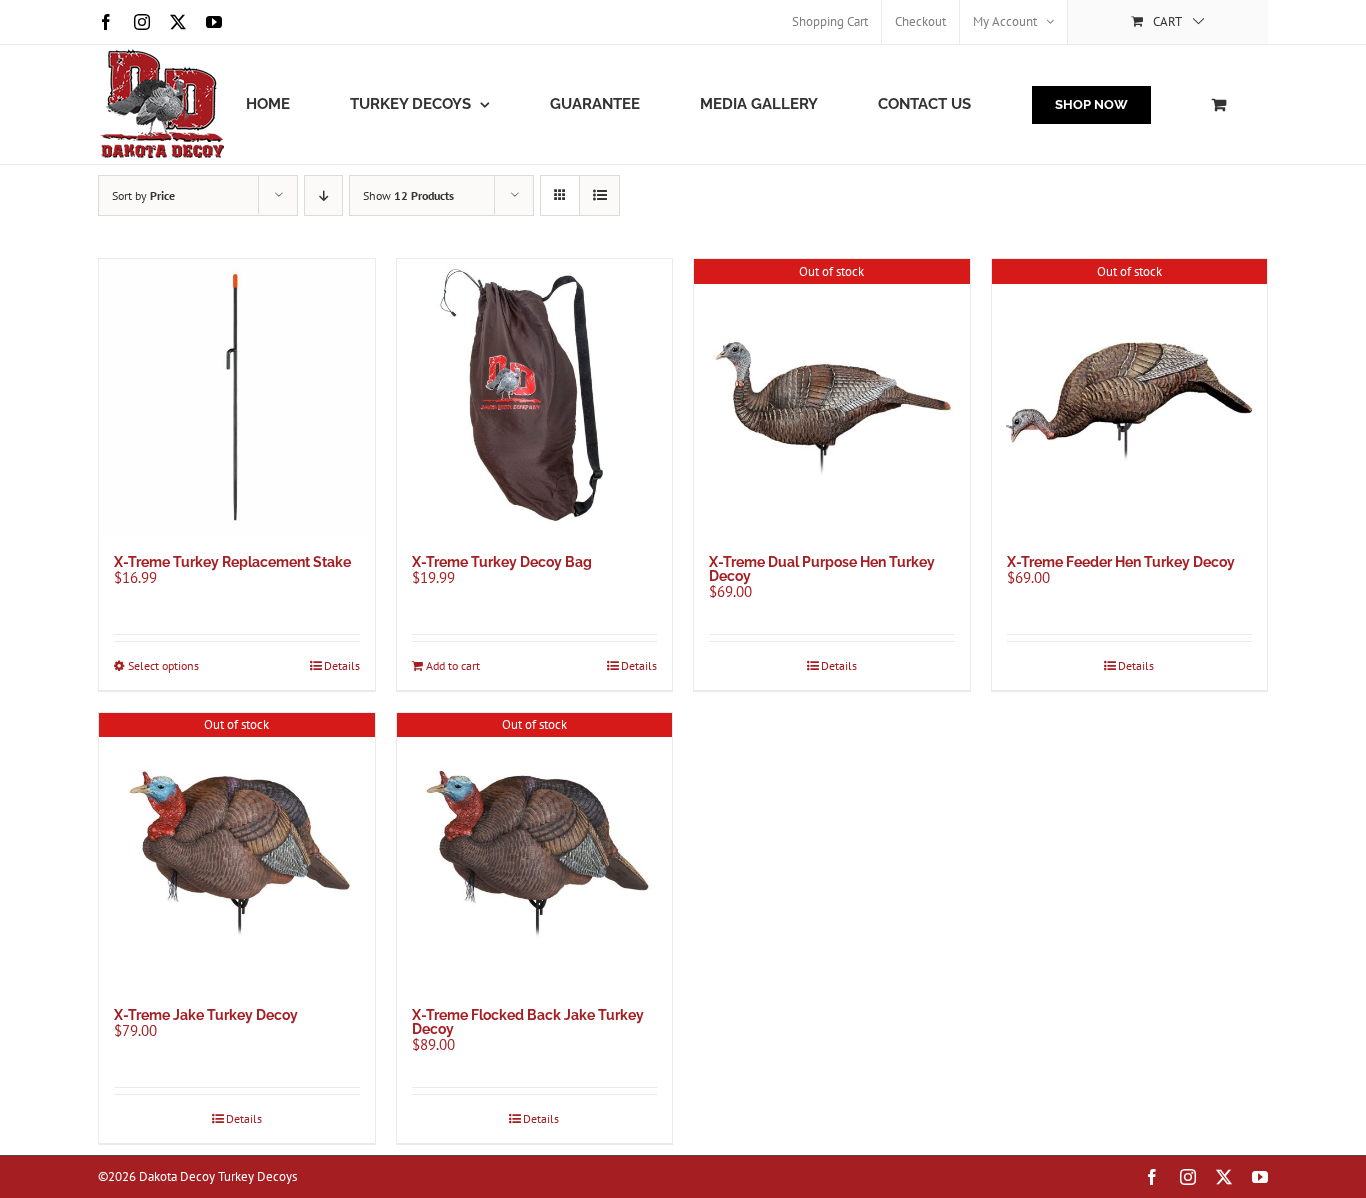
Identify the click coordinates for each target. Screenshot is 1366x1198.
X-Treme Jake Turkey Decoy (206, 1015)
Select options (163, 665)
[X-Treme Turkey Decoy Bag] (535, 397)
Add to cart (453, 665)
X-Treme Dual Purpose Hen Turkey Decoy (822, 569)
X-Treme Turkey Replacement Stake (232, 562)
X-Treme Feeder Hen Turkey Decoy (1121, 562)
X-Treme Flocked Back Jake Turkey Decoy (528, 1022)
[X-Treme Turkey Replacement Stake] (237, 397)
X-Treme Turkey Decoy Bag (502, 562)
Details (342, 665)
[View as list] (599, 195)
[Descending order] (323, 195)
